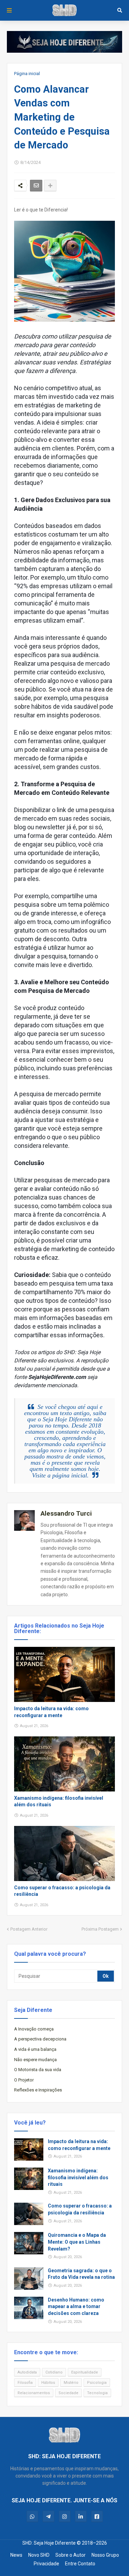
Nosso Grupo (105, 2555)
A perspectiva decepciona (40, 2039)
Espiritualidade (85, 2372)
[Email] (36, 186)
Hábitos (48, 2383)
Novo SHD (39, 2555)
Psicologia (97, 2383)
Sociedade (68, 2393)
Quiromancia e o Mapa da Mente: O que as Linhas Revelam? (77, 2242)
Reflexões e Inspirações (38, 2090)
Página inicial (27, 74)
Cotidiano (54, 2372)
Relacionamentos (34, 2393)
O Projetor (24, 2080)
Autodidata (27, 2372)
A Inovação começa (34, 2029)
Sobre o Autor (71, 2555)
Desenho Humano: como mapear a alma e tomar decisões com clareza (76, 2307)
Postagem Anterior (29, 1929)
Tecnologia (97, 2393)
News (16, 2555)
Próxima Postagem (100, 1929)
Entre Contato (80, 2564)
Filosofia (25, 2383)
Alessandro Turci (66, 1513)
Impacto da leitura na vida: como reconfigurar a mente (51, 1712)
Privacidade (46, 2564)
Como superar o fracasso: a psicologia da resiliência (62, 1891)
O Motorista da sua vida (38, 2070)
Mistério (71, 2383)
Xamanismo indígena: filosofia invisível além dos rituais (59, 1801)
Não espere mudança (35, 2060)
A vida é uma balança (35, 2049)
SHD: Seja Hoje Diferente (49, 2543)
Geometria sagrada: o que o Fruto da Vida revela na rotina (81, 2274)
